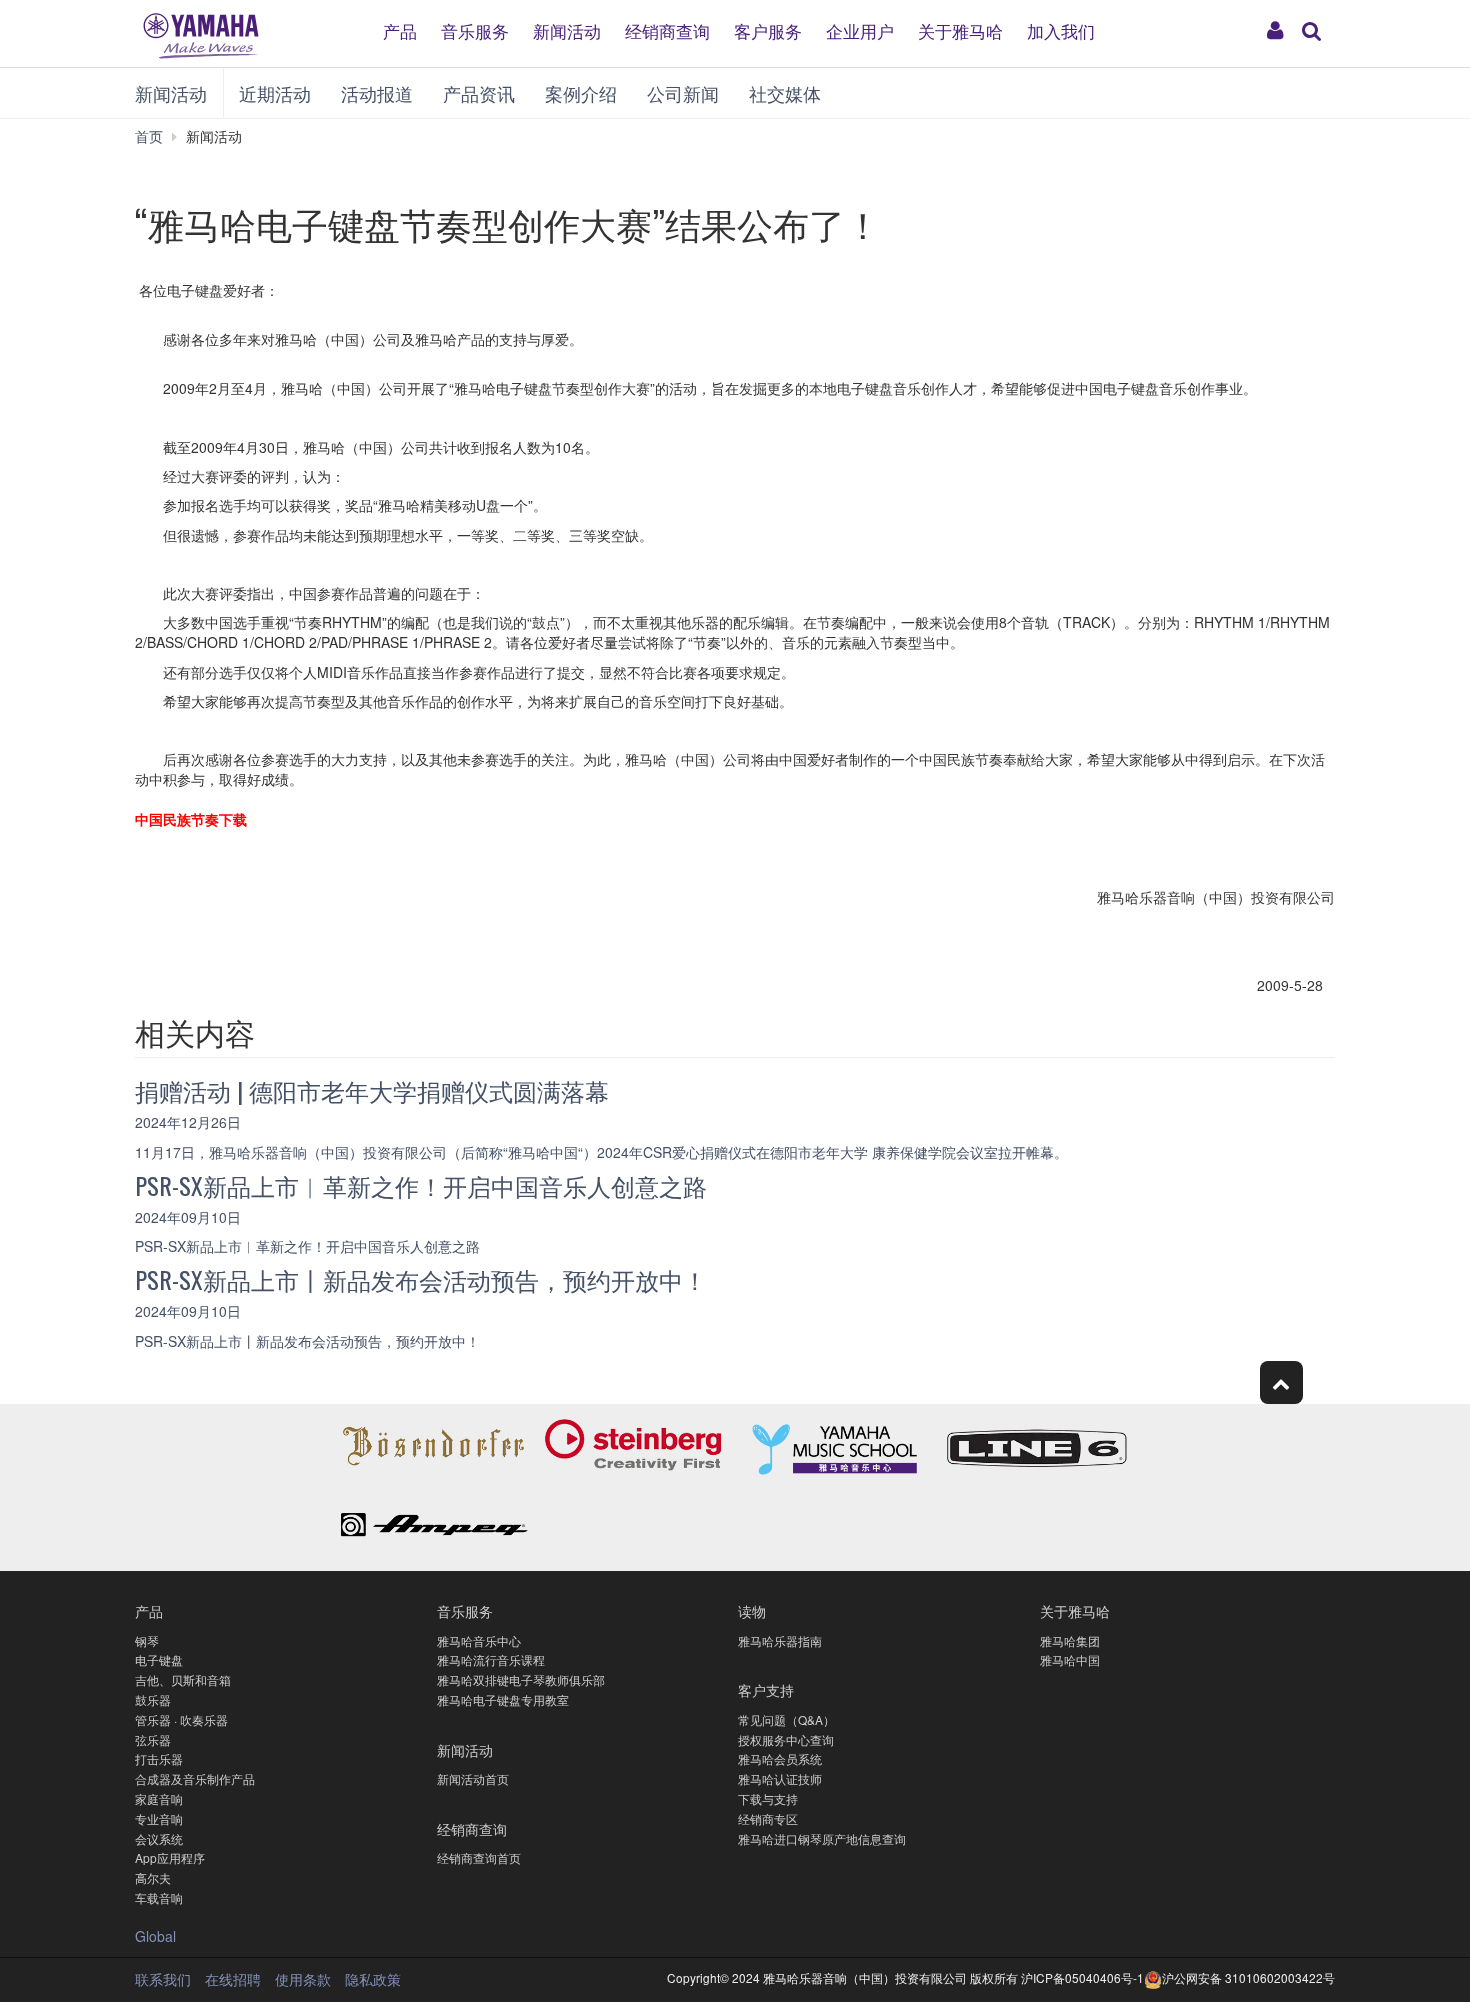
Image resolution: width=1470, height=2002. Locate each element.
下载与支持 (768, 1798)
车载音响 (159, 1897)
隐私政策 (373, 1979)
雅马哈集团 (1070, 1640)
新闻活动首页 (473, 1778)
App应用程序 (170, 1857)
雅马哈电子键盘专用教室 (503, 1699)
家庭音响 (159, 1798)
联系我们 (163, 1979)
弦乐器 (153, 1739)
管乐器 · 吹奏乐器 (181, 1719)
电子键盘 (159, 1659)
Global (155, 1936)
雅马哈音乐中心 (479, 1640)
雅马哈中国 (1070, 1659)
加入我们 (1061, 29)
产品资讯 (479, 93)
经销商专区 (768, 1818)
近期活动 (275, 93)
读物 (752, 1610)
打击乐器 (159, 1758)
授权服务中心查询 (786, 1739)
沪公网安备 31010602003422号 (1248, 1977)
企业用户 (860, 29)
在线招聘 (233, 1979)
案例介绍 (581, 93)
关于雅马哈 (960, 29)
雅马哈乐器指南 (780, 1640)
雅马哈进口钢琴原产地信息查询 (822, 1838)
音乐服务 (475, 29)
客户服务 (768, 29)
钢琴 (147, 1640)
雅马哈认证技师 (780, 1778)
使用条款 (303, 1979)
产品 (400, 29)
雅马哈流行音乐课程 (491, 1659)
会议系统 (159, 1838)
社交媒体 (785, 93)
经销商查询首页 (479, 1857)
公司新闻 (683, 93)
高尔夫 (153, 1877)
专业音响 (159, 1818)
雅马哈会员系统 (780, 1758)
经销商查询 (667, 29)
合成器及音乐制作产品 (195, 1778)
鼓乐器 (153, 1699)
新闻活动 (567, 29)
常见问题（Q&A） (786, 1719)
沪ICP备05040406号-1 (1082, 1977)
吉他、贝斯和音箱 (183, 1679)
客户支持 (766, 1689)
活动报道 (377, 93)
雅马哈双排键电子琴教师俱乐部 (521, 1679)
